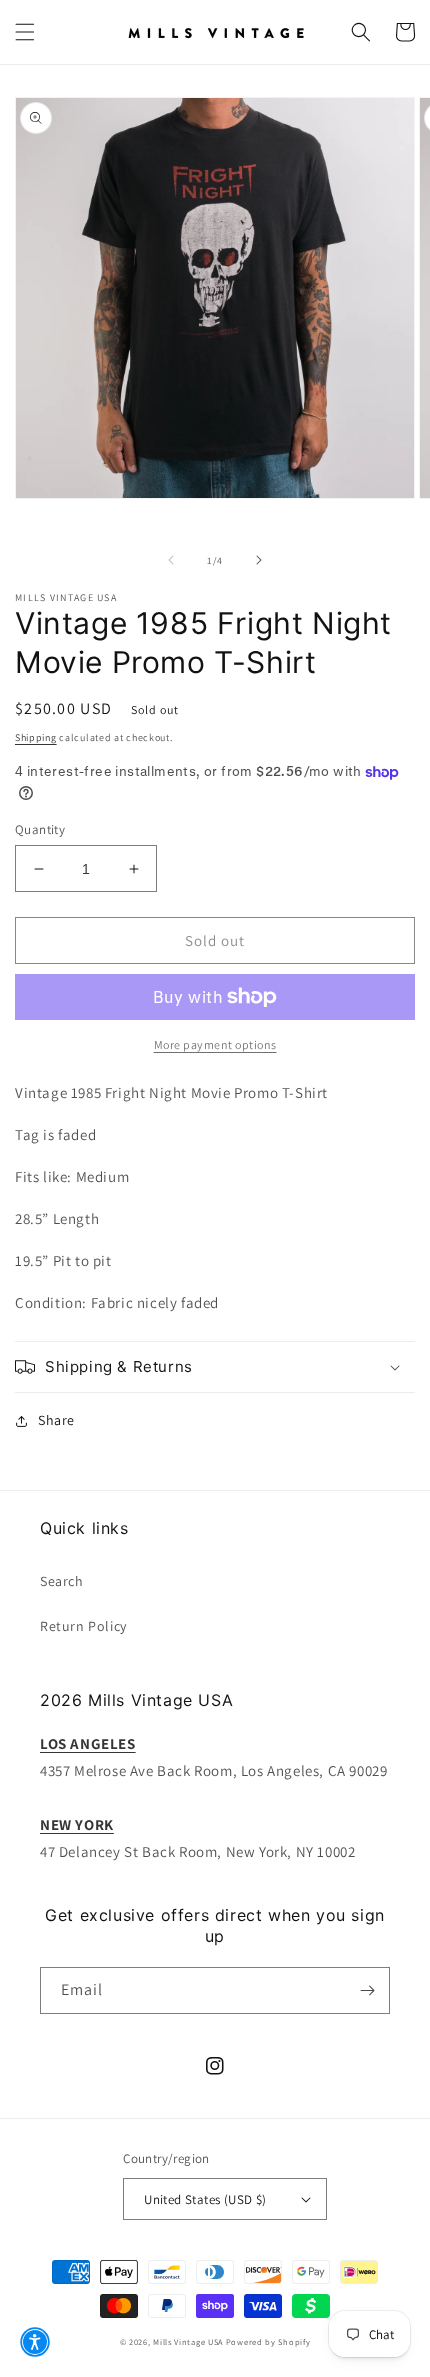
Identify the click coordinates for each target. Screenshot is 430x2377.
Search (62, 1581)
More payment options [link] (215, 1044)
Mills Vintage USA (188, 2341)
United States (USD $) (205, 2199)
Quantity (40, 829)
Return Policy (83, 1626)
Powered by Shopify (268, 2341)
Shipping (36, 737)
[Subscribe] (367, 1990)
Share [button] (56, 1420)
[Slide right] (259, 560)
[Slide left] (171, 560)
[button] (25, 32)
